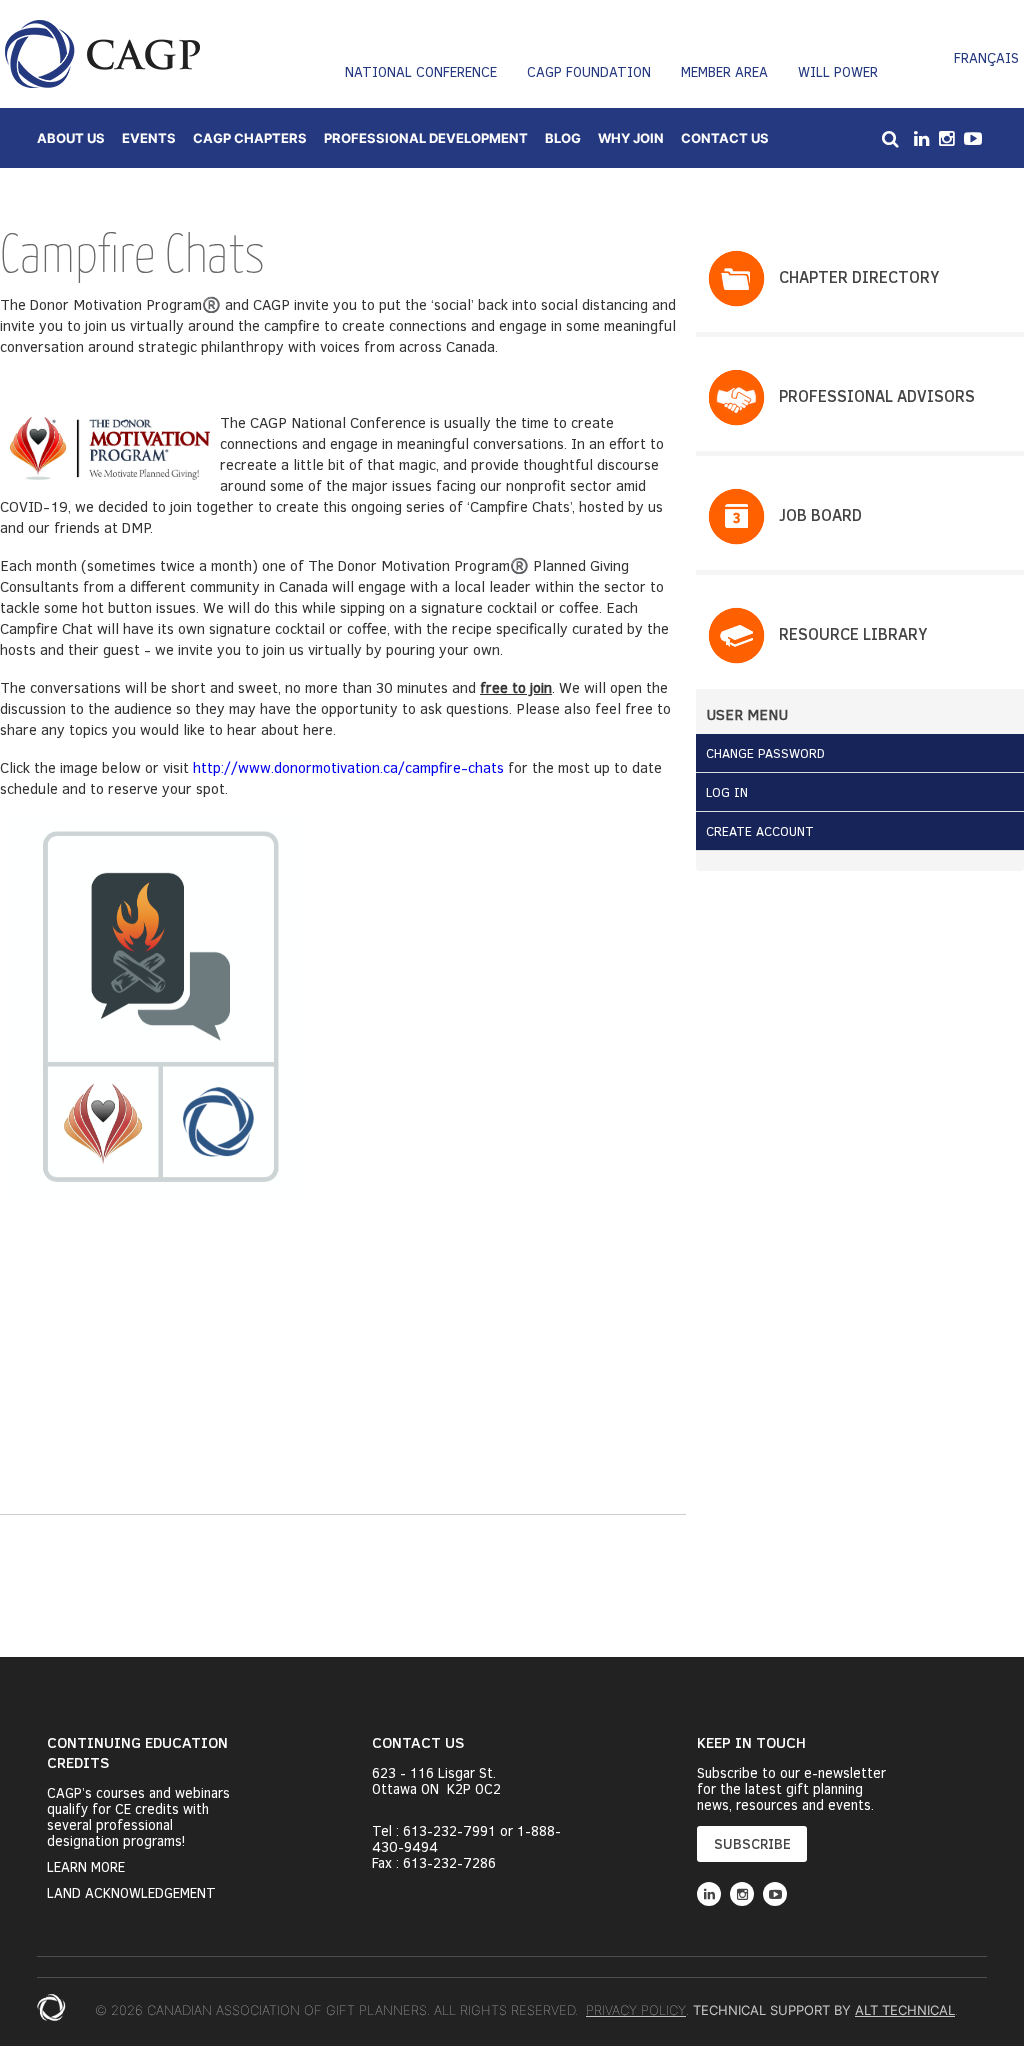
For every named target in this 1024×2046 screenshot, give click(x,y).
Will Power (838, 71)
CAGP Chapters (250, 138)
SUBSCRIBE (752, 1843)
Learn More (86, 1867)
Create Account (760, 831)
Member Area (724, 71)
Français (986, 57)
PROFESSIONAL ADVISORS (877, 395)
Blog (563, 138)
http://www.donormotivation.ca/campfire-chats (348, 767)
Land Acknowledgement (131, 1893)
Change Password (765, 753)
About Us (71, 138)
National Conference (421, 71)
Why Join (631, 138)
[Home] (102, 54)
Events (149, 138)
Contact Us (725, 138)
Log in (727, 792)
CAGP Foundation (589, 71)
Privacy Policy (636, 2010)
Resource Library (853, 633)
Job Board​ (820, 514)
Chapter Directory (859, 276)
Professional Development (426, 138)
